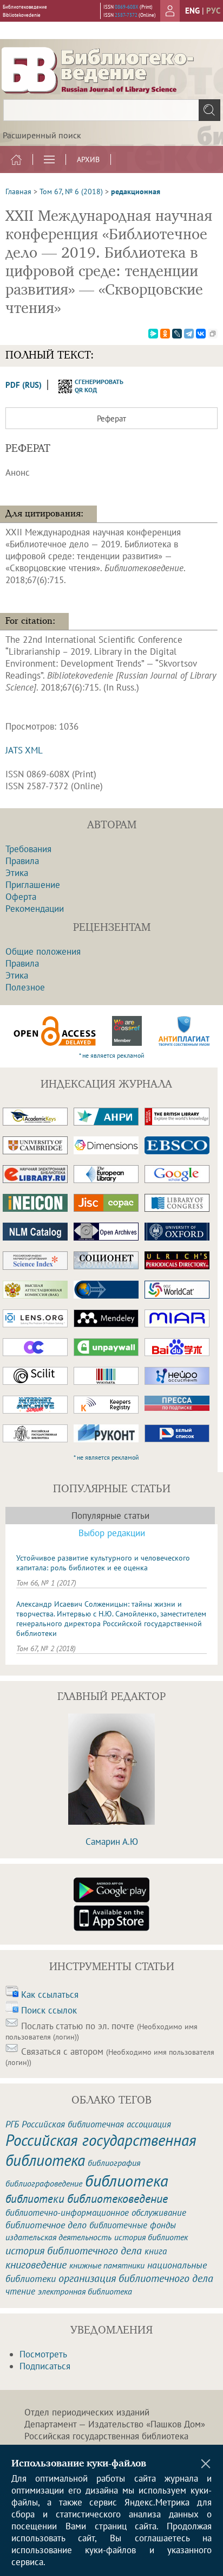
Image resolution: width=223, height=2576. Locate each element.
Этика (17, 873)
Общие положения (43, 951)
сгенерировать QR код (92, 386)
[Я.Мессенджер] (153, 334)
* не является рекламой (112, 1055)
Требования (28, 849)
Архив (88, 159)
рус (213, 11)
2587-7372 (126, 15)
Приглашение (33, 885)
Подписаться (45, 2366)
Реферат (111, 418)
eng (192, 11)
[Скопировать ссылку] (213, 334)
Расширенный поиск (42, 135)
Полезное (25, 987)
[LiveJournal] (177, 334)
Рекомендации (35, 909)
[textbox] (111, 110)
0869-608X (127, 7)
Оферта (21, 897)
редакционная (136, 191)
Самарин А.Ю (112, 1842)
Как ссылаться (50, 1995)
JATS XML (24, 750)
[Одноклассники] (165, 334)
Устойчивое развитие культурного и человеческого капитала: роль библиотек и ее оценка (103, 1563)
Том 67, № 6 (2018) (71, 191)
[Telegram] (189, 334)
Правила (22, 861)
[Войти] (170, 11)
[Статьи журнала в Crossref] (127, 1031)
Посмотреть (43, 2354)
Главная (18, 191)
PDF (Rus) (24, 385)
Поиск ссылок (49, 2010)
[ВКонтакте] (201, 334)
